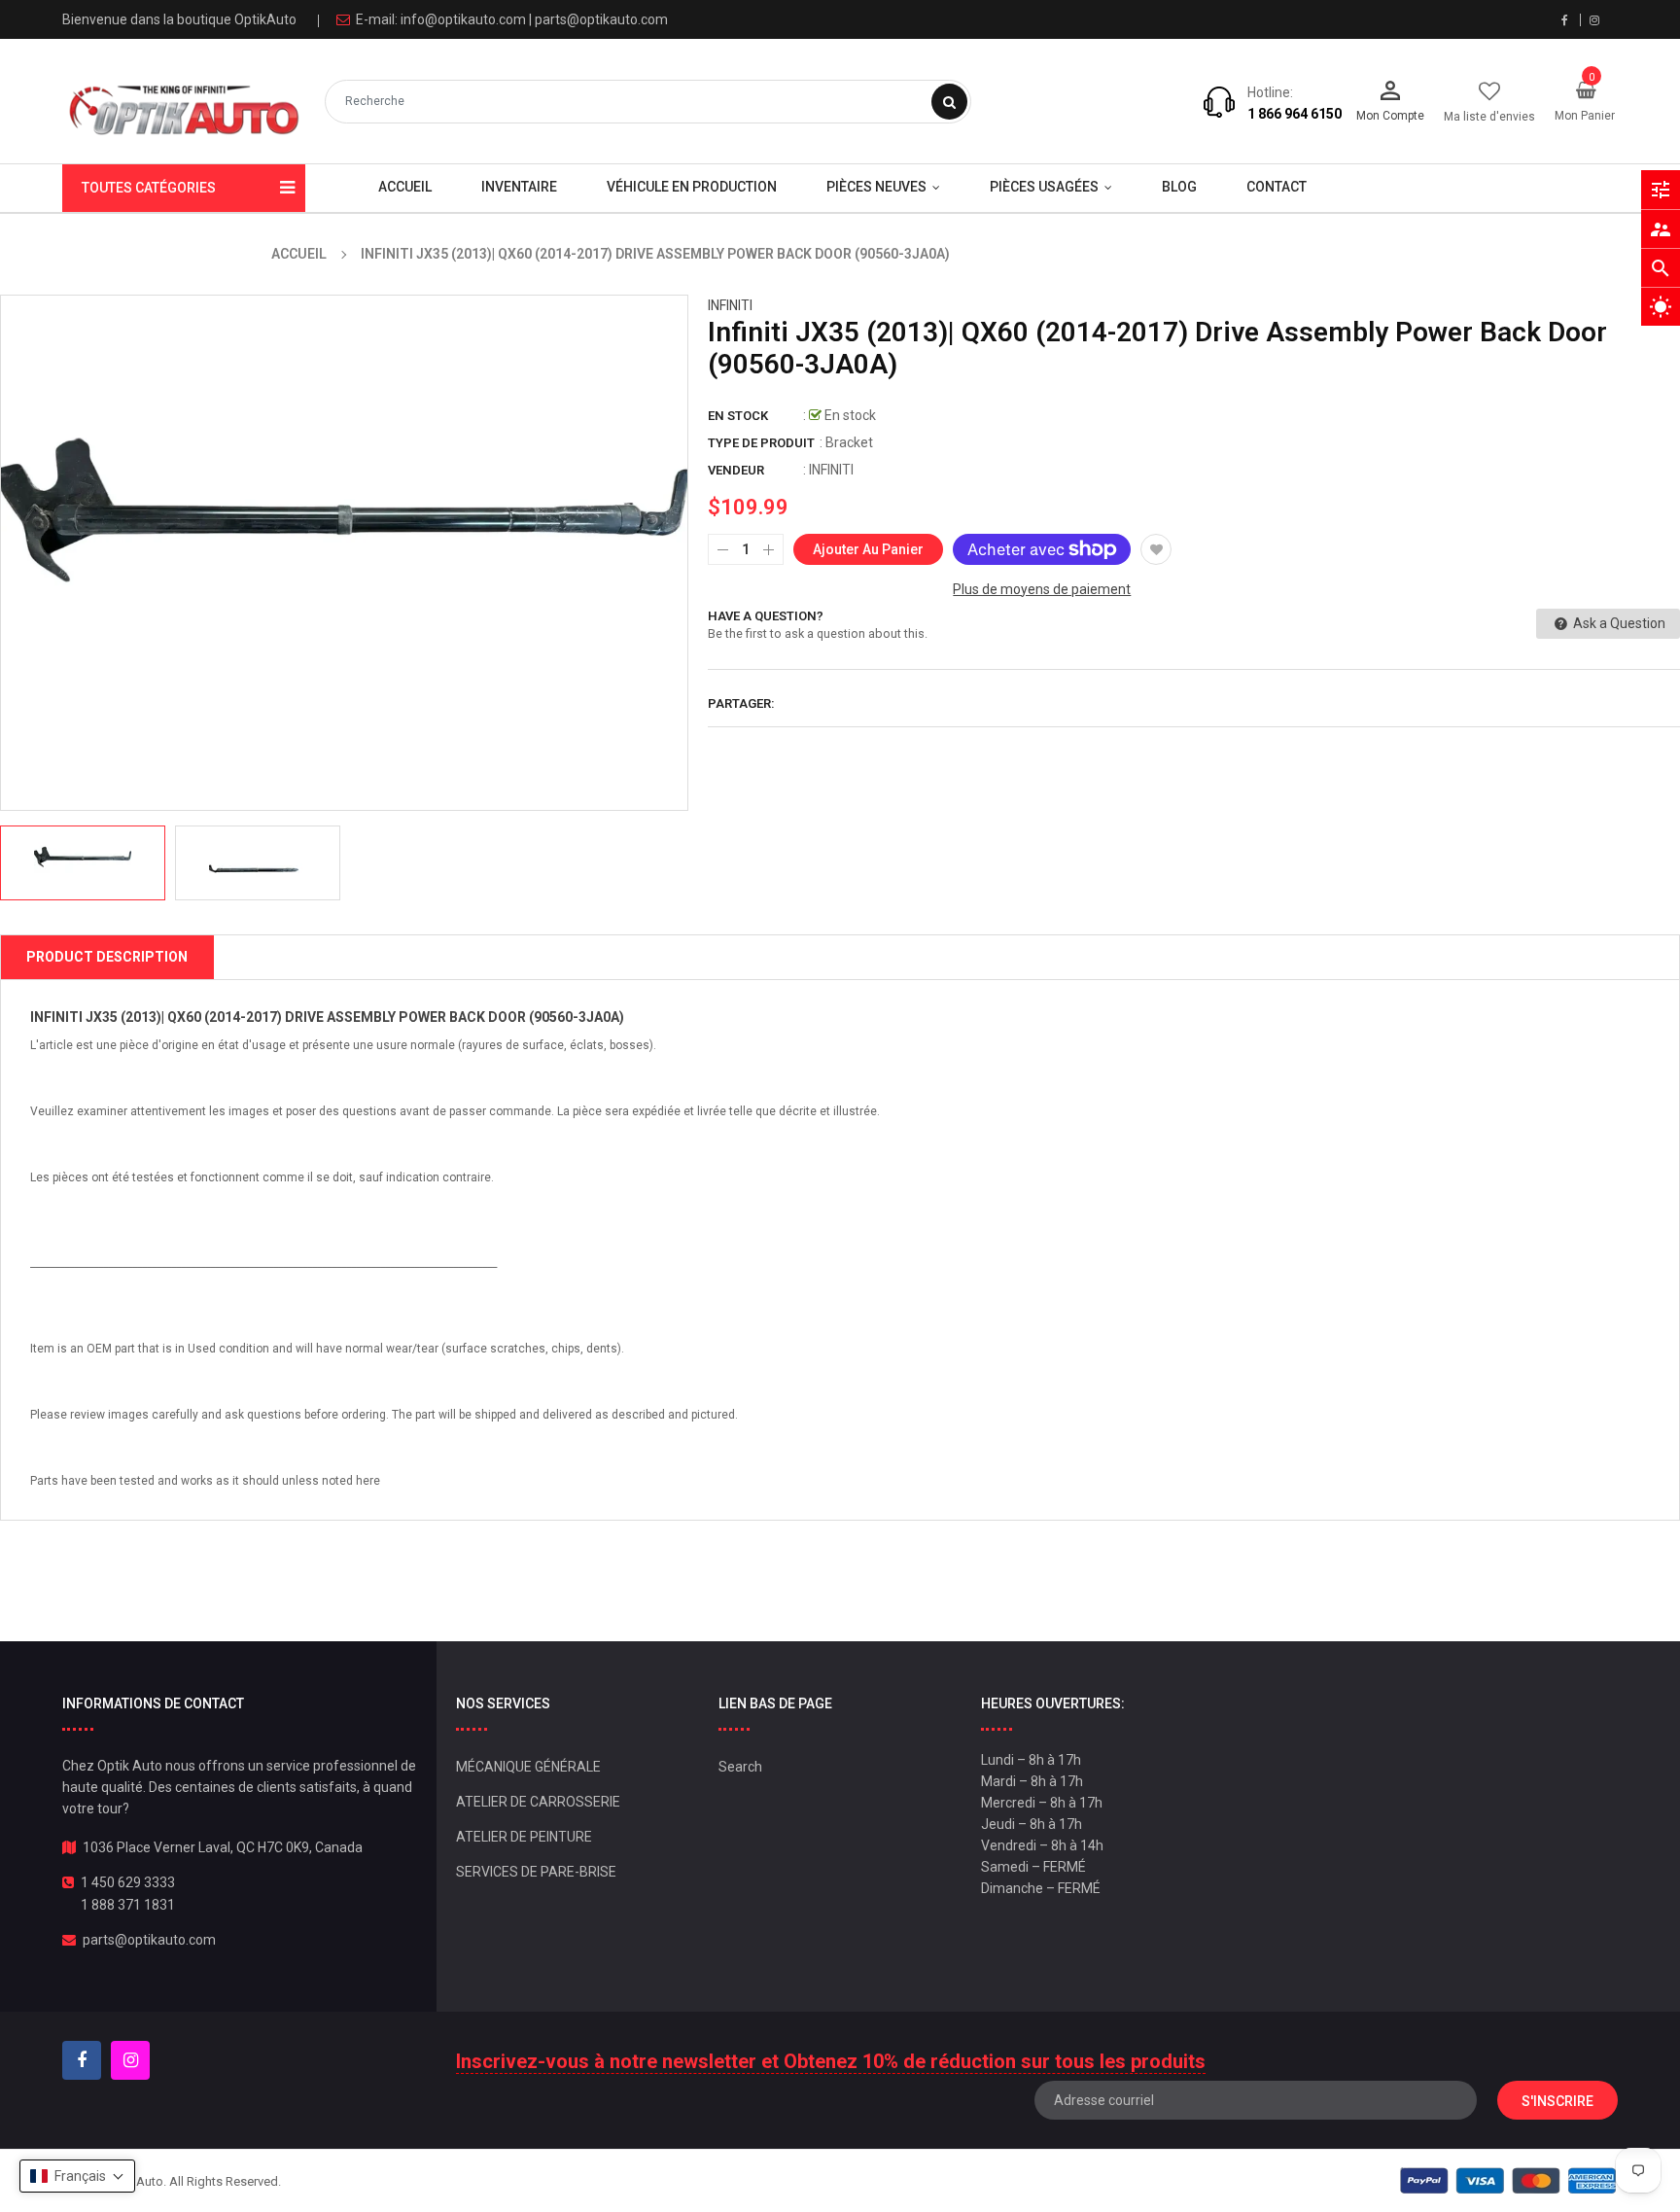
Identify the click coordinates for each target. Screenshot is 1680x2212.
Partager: (741, 703)
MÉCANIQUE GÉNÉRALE (528, 1767)
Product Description (107, 957)
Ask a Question (1618, 623)
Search (740, 1767)
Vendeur (736, 470)
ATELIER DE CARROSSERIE (538, 1802)
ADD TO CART (1120, 2162)
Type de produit (761, 443)
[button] (77, 2176)
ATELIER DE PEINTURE (524, 1837)
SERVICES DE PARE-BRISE (536, 1872)
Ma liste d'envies (1489, 117)
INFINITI (730, 305)
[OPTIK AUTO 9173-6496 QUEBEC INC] (1508, 2179)
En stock (738, 416)
